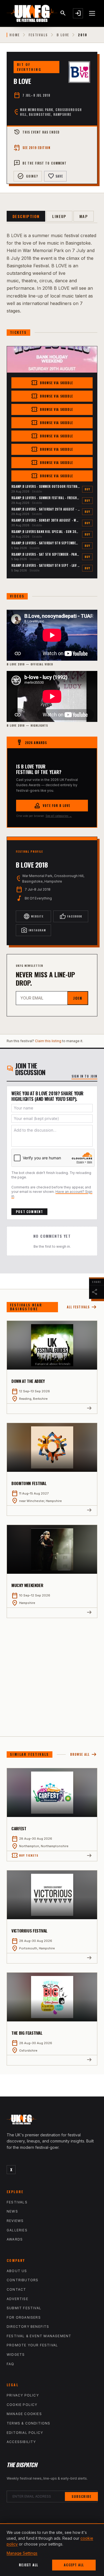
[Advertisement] (52, 1673)
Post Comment (29, 1212)
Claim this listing (48, 1041)
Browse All (84, 1755)
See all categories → (59, 816)
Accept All (74, 2565)
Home (15, 35)
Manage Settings (22, 2553)
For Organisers (24, 2317)
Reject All (28, 2565)
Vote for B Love (52, 806)
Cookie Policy (22, 2405)
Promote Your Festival (32, 2345)
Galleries (17, 2230)
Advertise (17, 2299)
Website (33, 916)
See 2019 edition (32, 148)
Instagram (33, 930)
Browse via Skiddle (52, 383)
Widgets (16, 2355)
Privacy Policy (23, 2395)
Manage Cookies (24, 2414)
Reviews (15, 2221)
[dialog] (52, 2550)
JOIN (78, 998)
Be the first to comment (40, 163)
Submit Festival (24, 2308)
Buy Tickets (25, 1855)
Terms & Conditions (29, 2423)
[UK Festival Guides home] (52, 2121)
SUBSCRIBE (81, 2496)
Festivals (38, 35)
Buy (87, 489)
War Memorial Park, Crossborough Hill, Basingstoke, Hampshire (51, 112)
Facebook (71, 916)
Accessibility (21, 2442)
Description (26, 216)
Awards (15, 2239)
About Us (17, 2271)
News (12, 2211)
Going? (28, 176)
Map (84, 216)
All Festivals (82, 1307)
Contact (16, 2289)
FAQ (11, 2364)
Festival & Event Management (39, 2336)
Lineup (59, 216)
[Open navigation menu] (92, 13)
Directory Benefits (28, 2327)
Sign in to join (85, 1076)
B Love (63, 35)
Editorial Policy (25, 2433)
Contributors (22, 2280)
